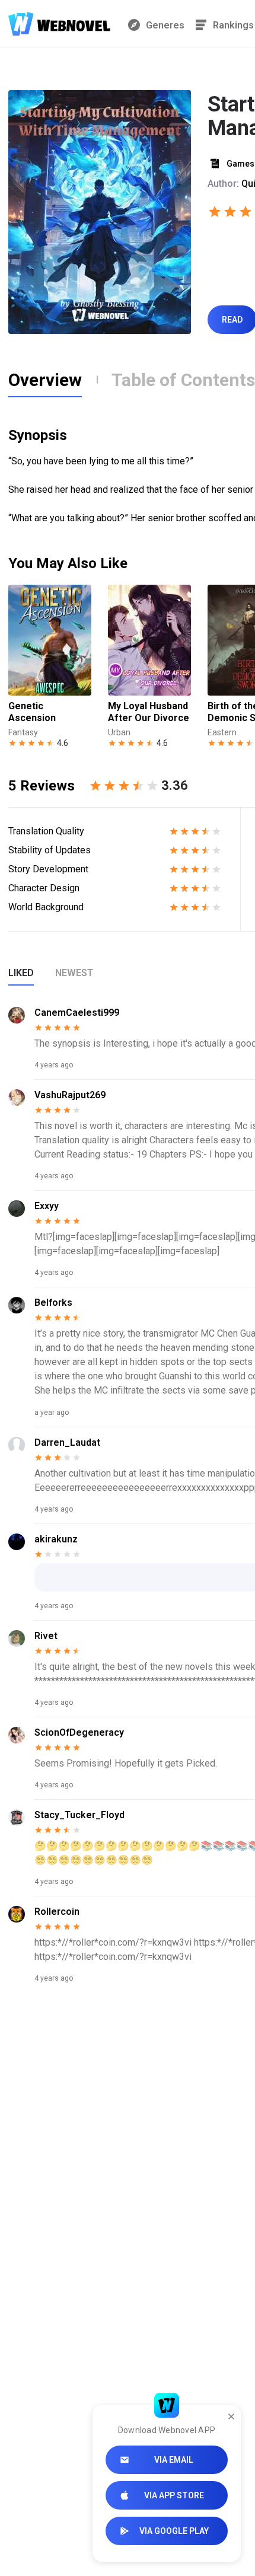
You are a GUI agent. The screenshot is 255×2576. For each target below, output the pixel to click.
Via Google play (174, 2531)
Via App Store (174, 2495)
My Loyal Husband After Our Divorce (149, 712)
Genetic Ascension (32, 712)
